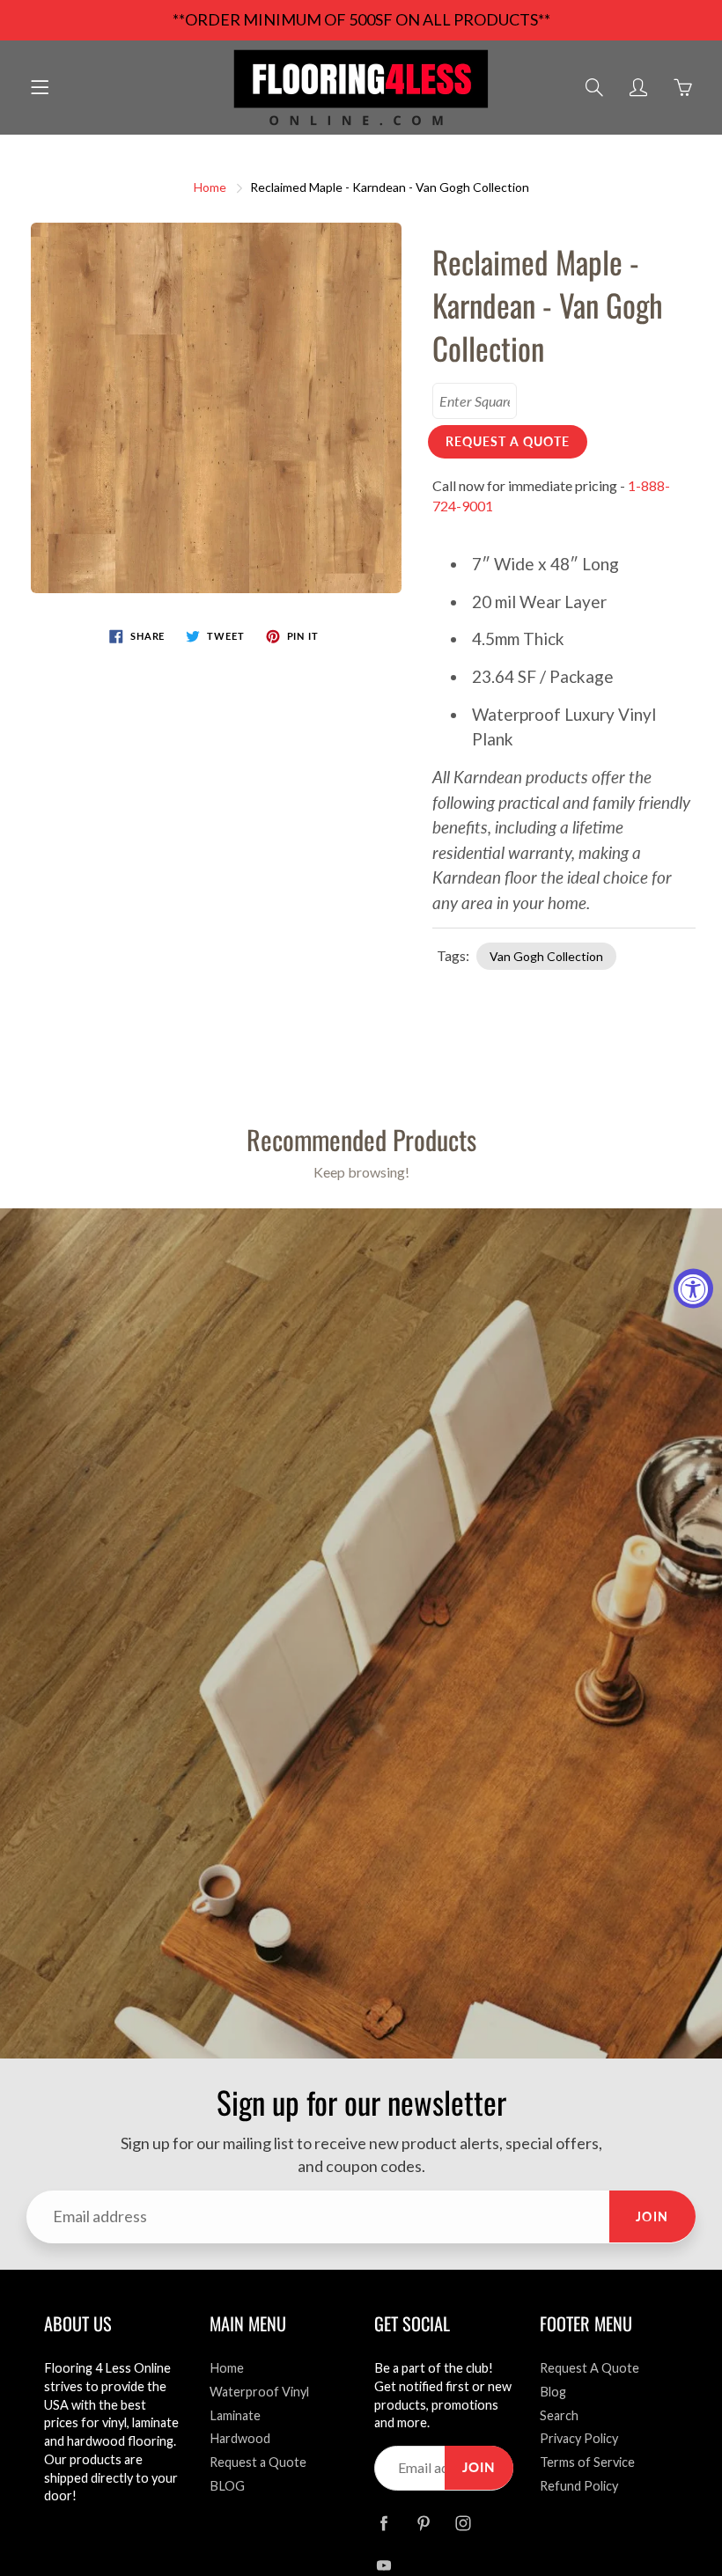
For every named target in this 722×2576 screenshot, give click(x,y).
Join (652, 2216)
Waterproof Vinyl (259, 2392)
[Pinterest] (423, 2524)
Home (210, 187)
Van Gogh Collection (546, 956)
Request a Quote (258, 2462)
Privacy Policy (579, 2438)
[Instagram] (463, 2524)
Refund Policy (579, 2486)
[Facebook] (383, 2524)
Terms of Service (587, 2462)
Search (559, 2415)
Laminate (235, 2415)
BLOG (227, 2486)
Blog (553, 2392)
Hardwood (240, 2438)
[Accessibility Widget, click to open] (693, 1288)
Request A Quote (589, 2368)
